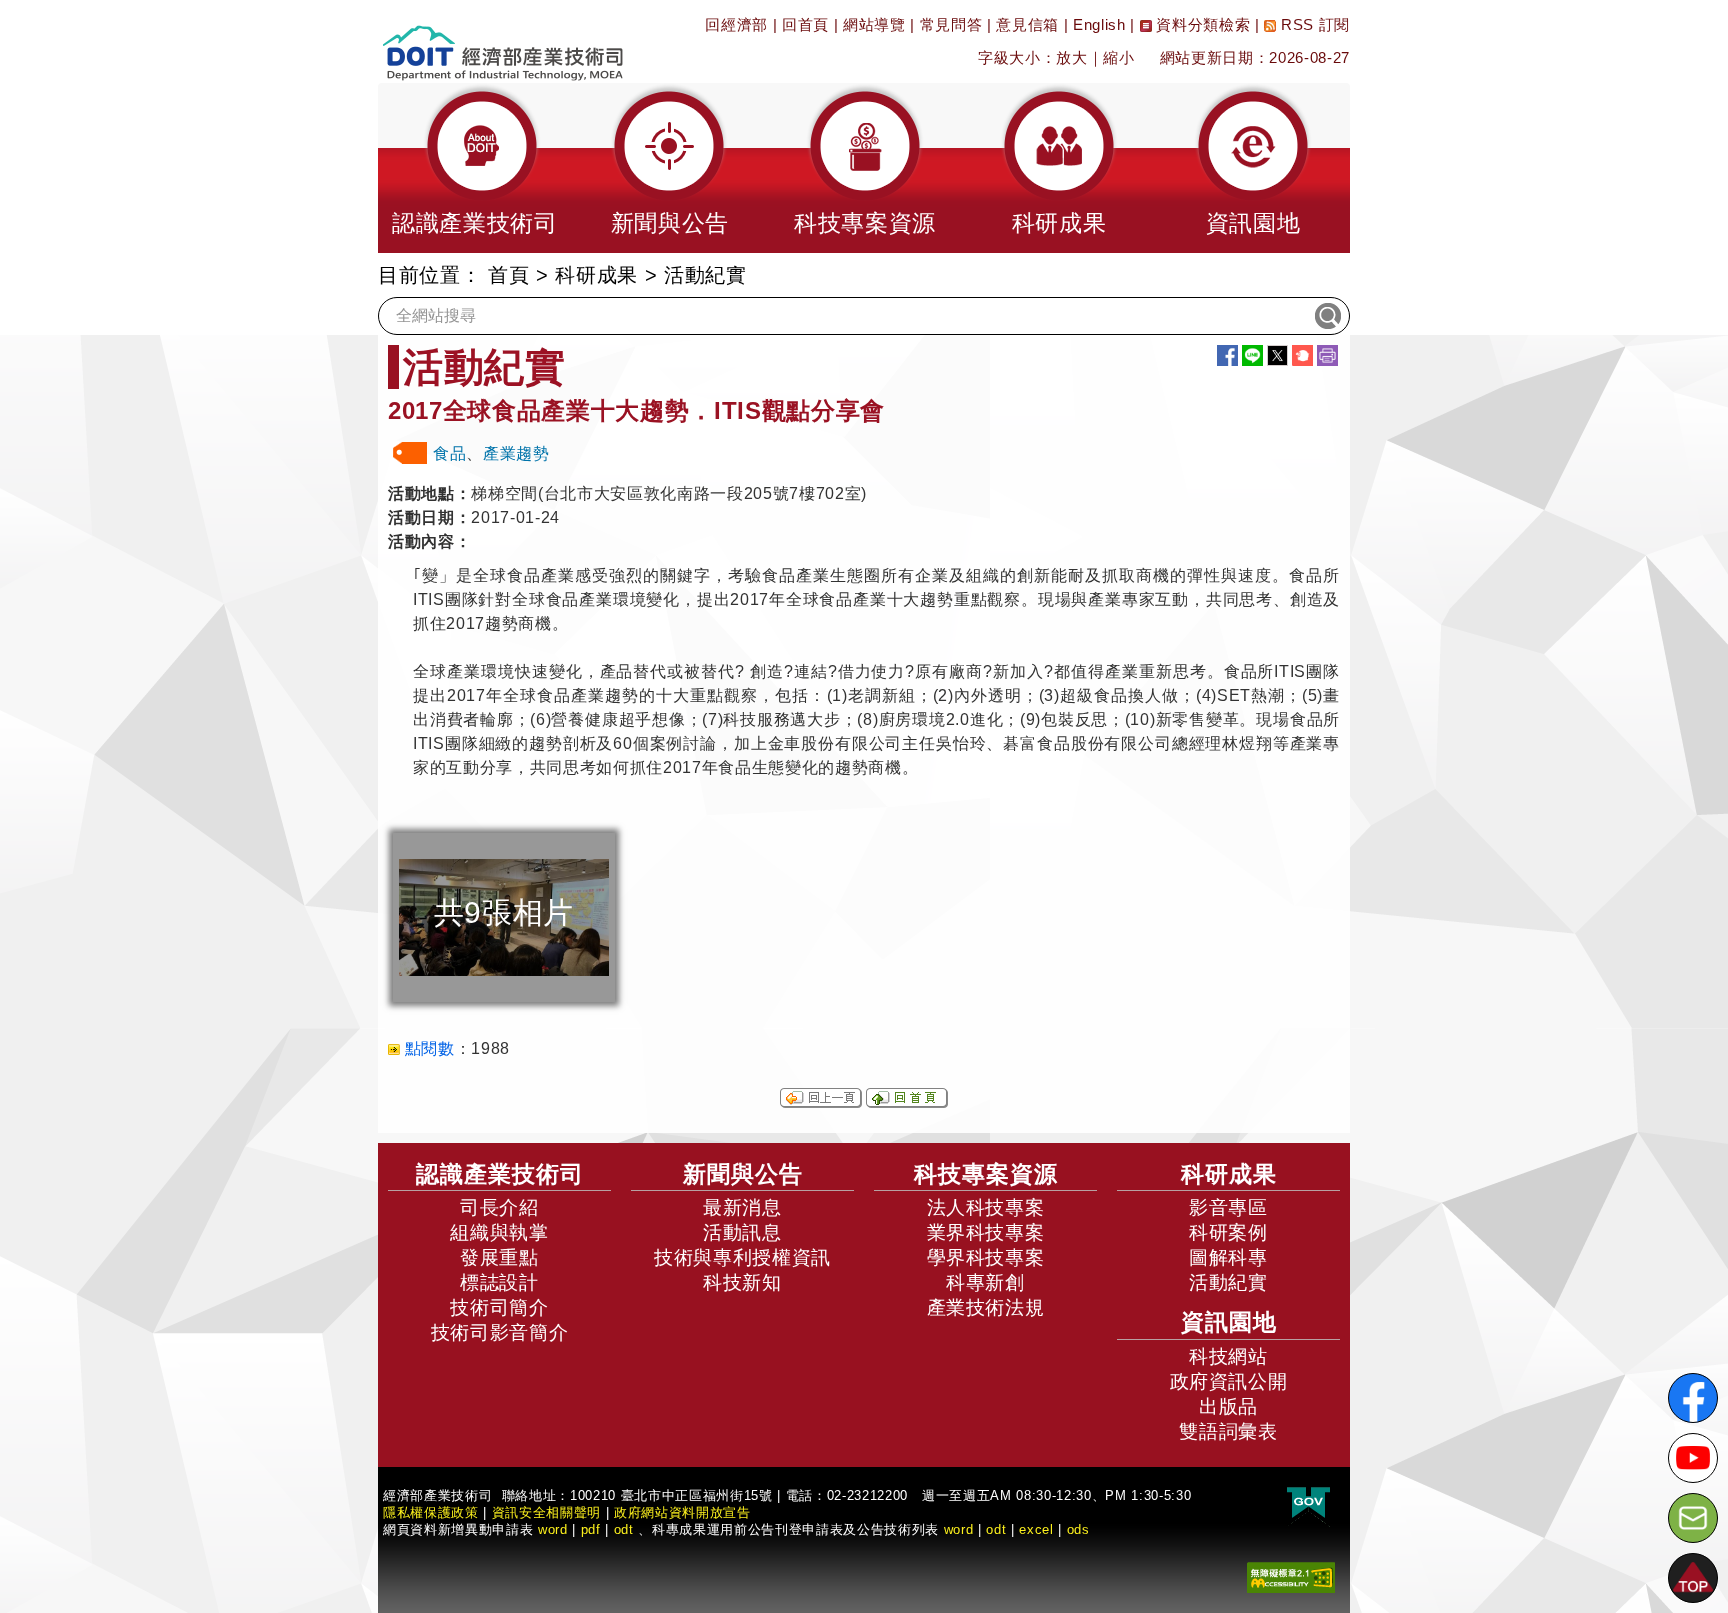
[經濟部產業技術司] (502, 40)
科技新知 (742, 1282)
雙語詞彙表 (1228, 1431)
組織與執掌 (499, 1232)
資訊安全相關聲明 (546, 1512)
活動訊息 (742, 1232)
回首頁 (805, 24)
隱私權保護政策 (431, 1512)
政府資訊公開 (1229, 1381)
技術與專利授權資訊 (742, 1257)
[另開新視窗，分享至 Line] (1252, 355)
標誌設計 (499, 1282)
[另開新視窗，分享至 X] (1277, 355)
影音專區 (1228, 1207)
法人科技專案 (986, 1207)
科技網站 (1228, 1356)
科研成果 (596, 275)
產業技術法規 (986, 1307)
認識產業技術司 (500, 1174)
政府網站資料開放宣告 (682, 1512)
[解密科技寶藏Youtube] (1693, 1458)
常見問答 (951, 24)
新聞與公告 (743, 1174)
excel (1036, 1529)
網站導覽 (874, 24)
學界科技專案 (986, 1257)
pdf (591, 1529)
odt (624, 1529)
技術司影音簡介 (500, 1332)
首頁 (508, 275)
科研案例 (1228, 1232)
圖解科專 (1228, 1257)
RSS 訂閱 (1313, 24)
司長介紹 (499, 1207)
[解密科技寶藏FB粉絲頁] (1693, 1398)
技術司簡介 (499, 1307)
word (959, 1529)
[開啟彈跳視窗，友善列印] (1327, 355)
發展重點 (499, 1257)
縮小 (1118, 57)
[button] (475, 168)
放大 (1071, 57)
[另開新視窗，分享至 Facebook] (1227, 355)
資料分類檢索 (1201, 24)
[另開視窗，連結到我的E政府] (1308, 1502)
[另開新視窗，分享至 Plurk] (1302, 355)
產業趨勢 (516, 453)
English (1099, 24)
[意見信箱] (1693, 1518)
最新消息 (742, 1207)
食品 (449, 453)
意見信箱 (1027, 24)
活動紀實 (1228, 1282)
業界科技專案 (986, 1232)
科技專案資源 (986, 1174)
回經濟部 (736, 24)
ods (1078, 1529)
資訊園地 (1229, 1322)
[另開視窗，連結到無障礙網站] (1291, 1575)
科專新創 (985, 1282)
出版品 (1228, 1406)
